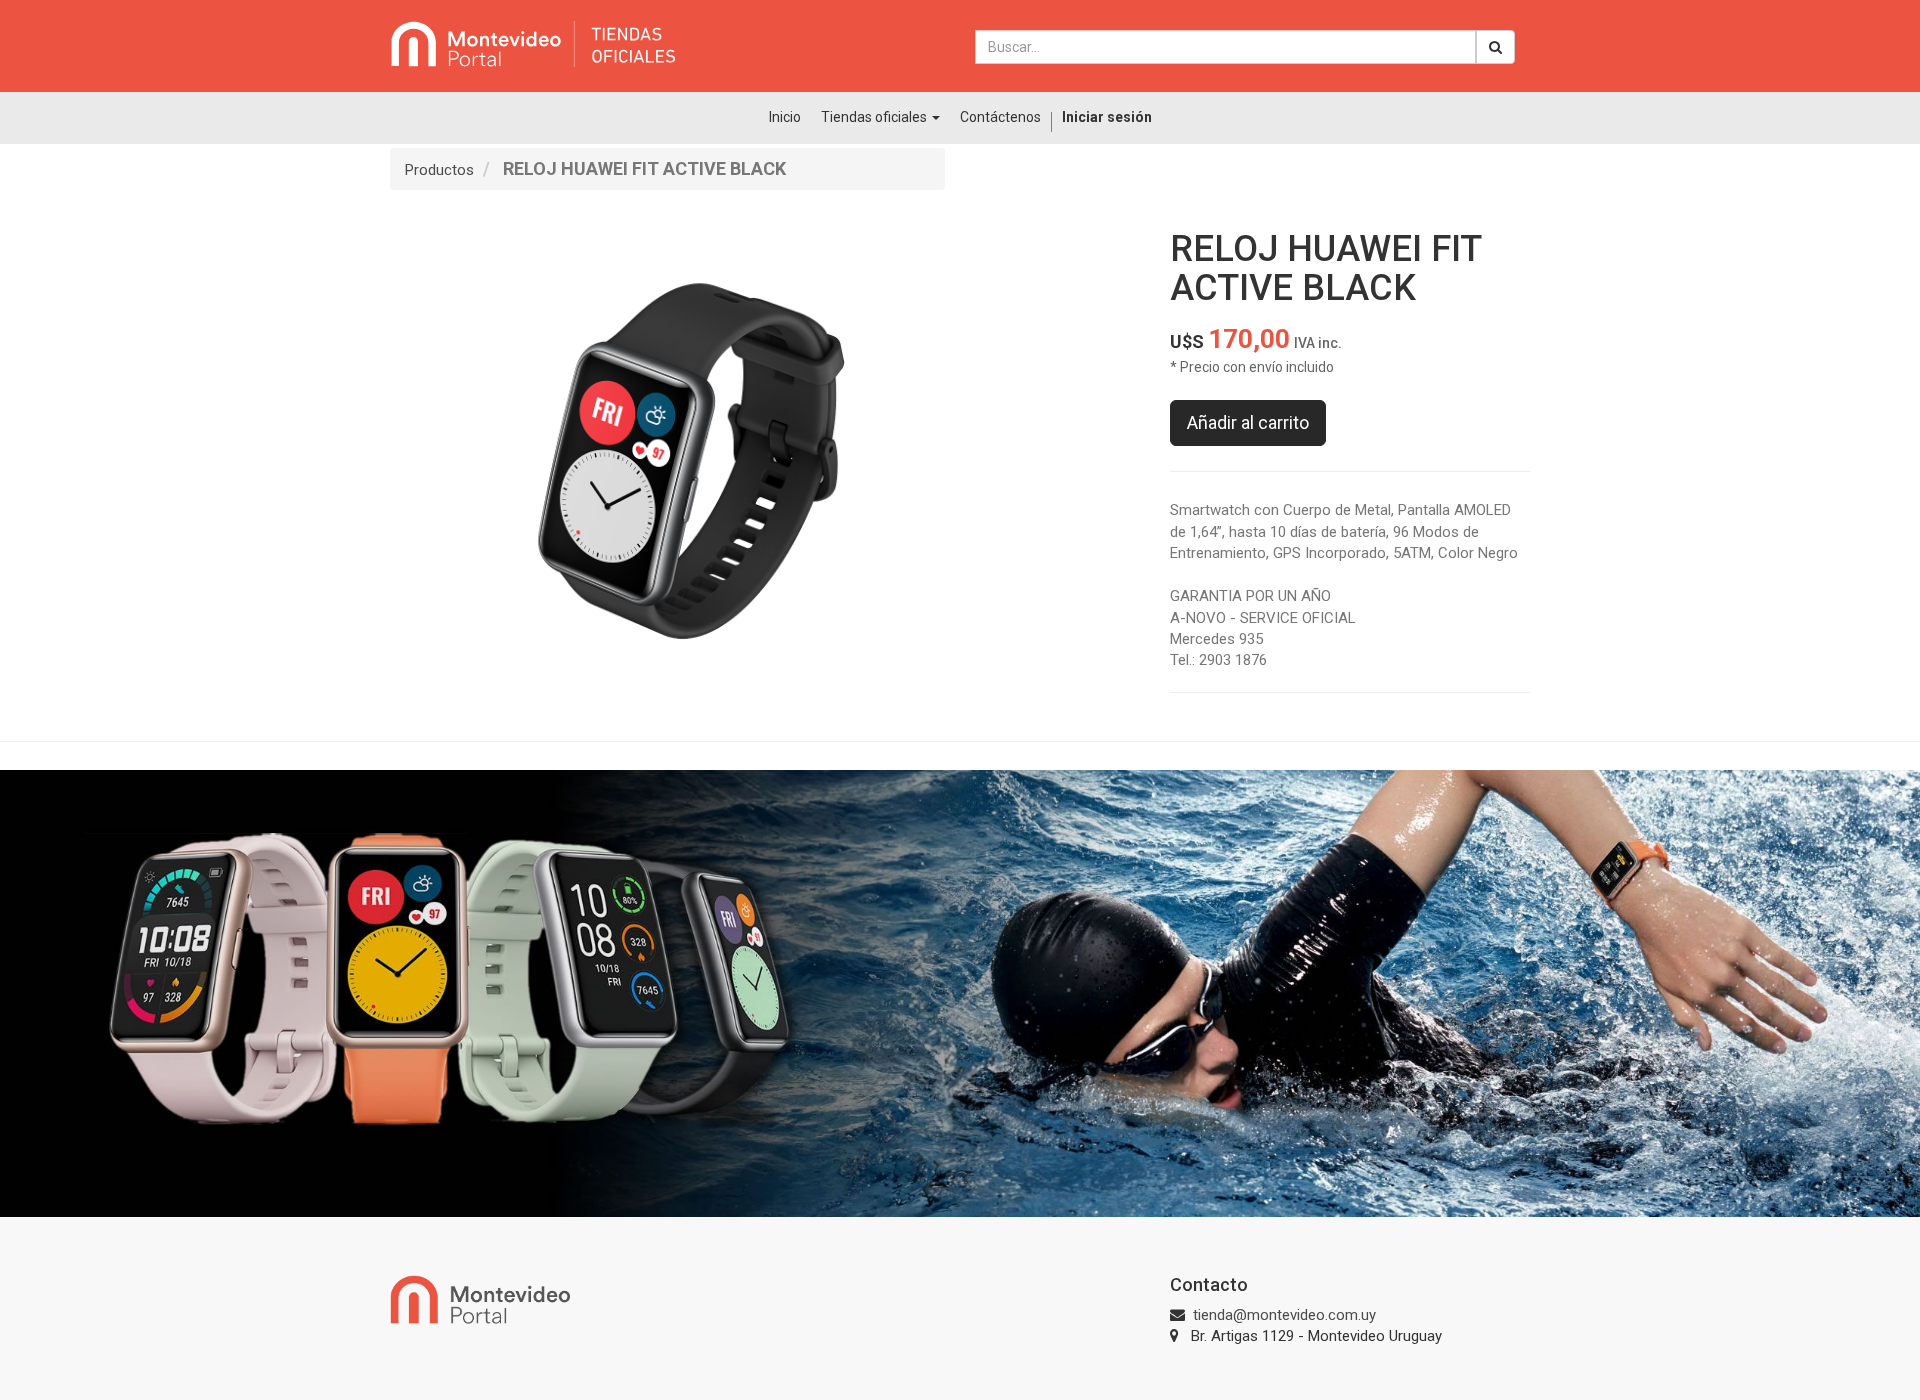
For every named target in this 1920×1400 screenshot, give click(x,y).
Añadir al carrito (1248, 422)
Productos (439, 170)
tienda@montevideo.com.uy (1284, 1315)
